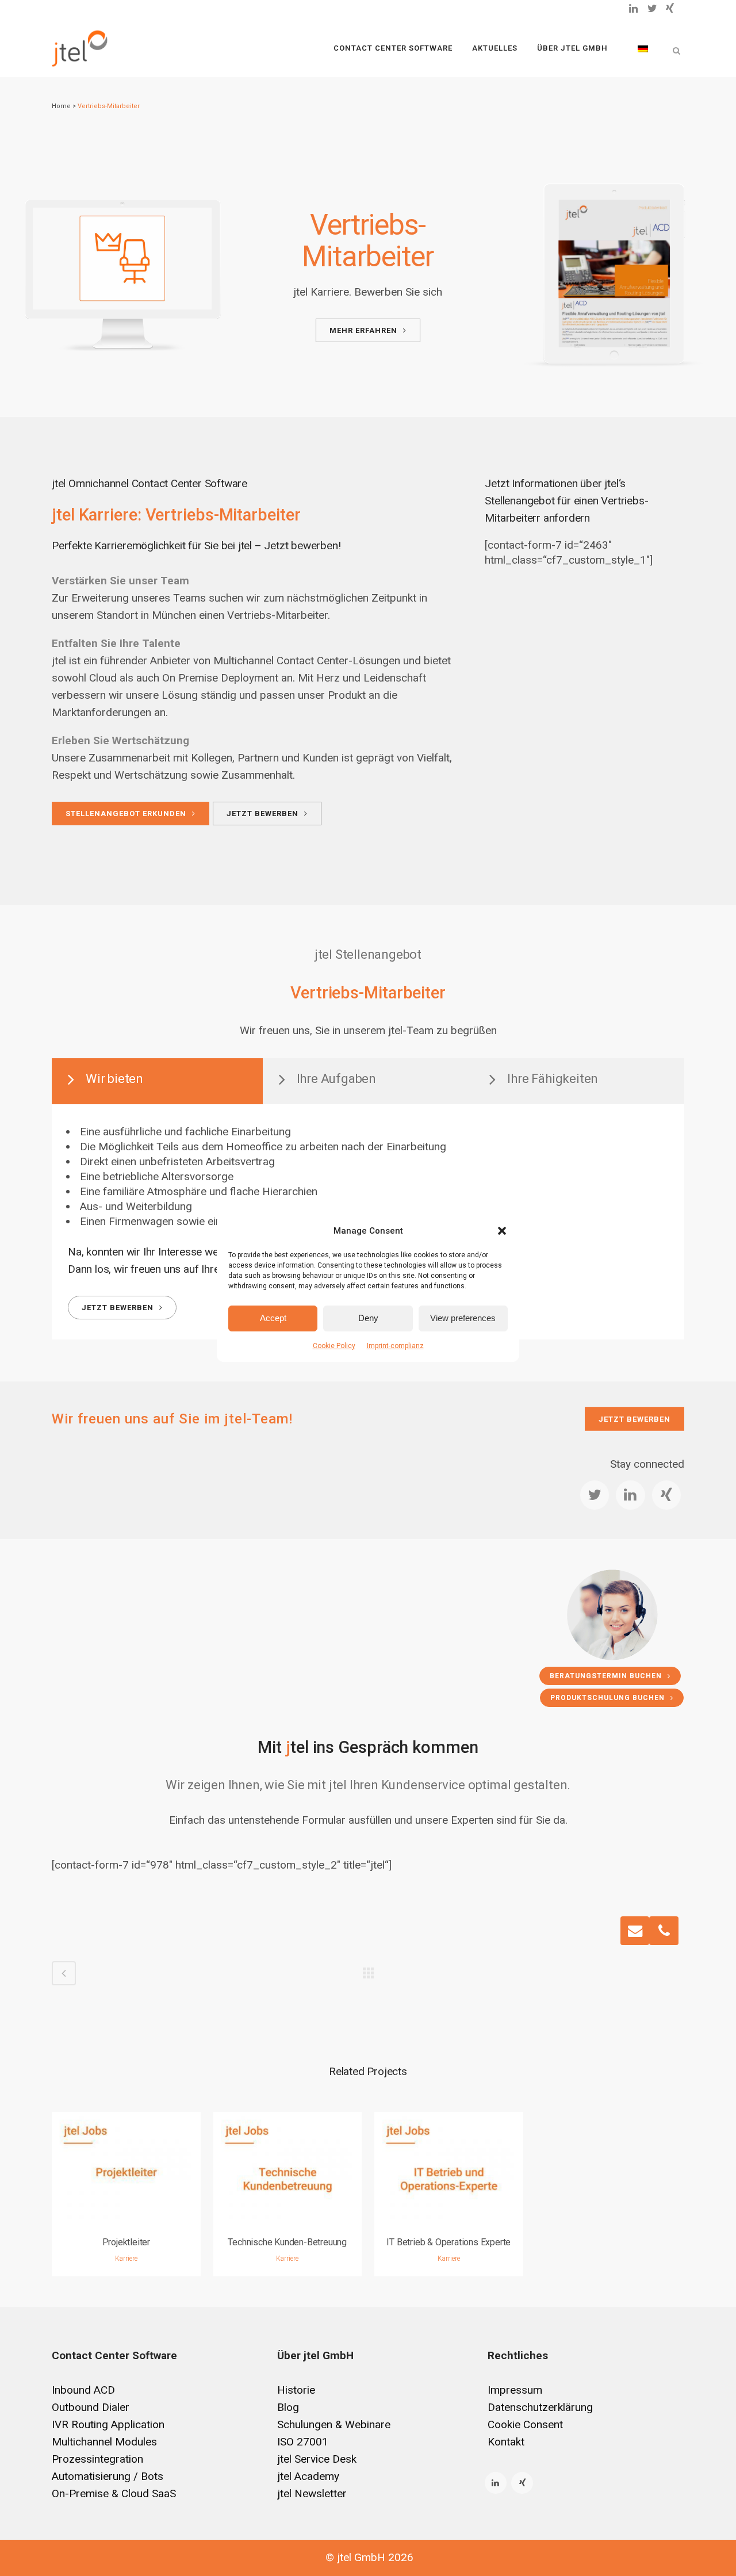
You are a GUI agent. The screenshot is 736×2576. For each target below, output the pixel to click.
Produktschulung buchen (607, 1698)
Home (61, 106)
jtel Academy (308, 2476)
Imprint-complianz (395, 1346)
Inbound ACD (83, 2390)
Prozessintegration (97, 2459)
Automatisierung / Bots (108, 2476)
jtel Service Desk (317, 2459)
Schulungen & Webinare (334, 2424)
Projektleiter (126, 2242)
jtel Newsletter (312, 2493)
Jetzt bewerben (262, 814)
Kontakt (506, 2442)
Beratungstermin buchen (606, 1676)
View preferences (463, 1318)
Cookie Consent (525, 2424)
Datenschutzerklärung (540, 2407)
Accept (273, 1318)
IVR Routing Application (108, 2424)
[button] (502, 1231)
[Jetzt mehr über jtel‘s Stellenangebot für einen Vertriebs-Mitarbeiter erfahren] (615, 275)
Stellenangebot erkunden (126, 814)
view (126, 2167)
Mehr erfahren (363, 330)
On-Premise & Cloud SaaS (114, 2493)
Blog (288, 2407)
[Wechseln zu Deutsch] (643, 48)
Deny (368, 1318)
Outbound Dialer (91, 2407)
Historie (296, 2390)
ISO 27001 (303, 2442)
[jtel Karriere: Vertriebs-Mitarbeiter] (122, 258)
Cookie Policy (334, 1346)
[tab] (157, 1081)
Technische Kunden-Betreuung (287, 2242)
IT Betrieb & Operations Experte (448, 2242)
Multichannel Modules (104, 2442)
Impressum (515, 2390)
